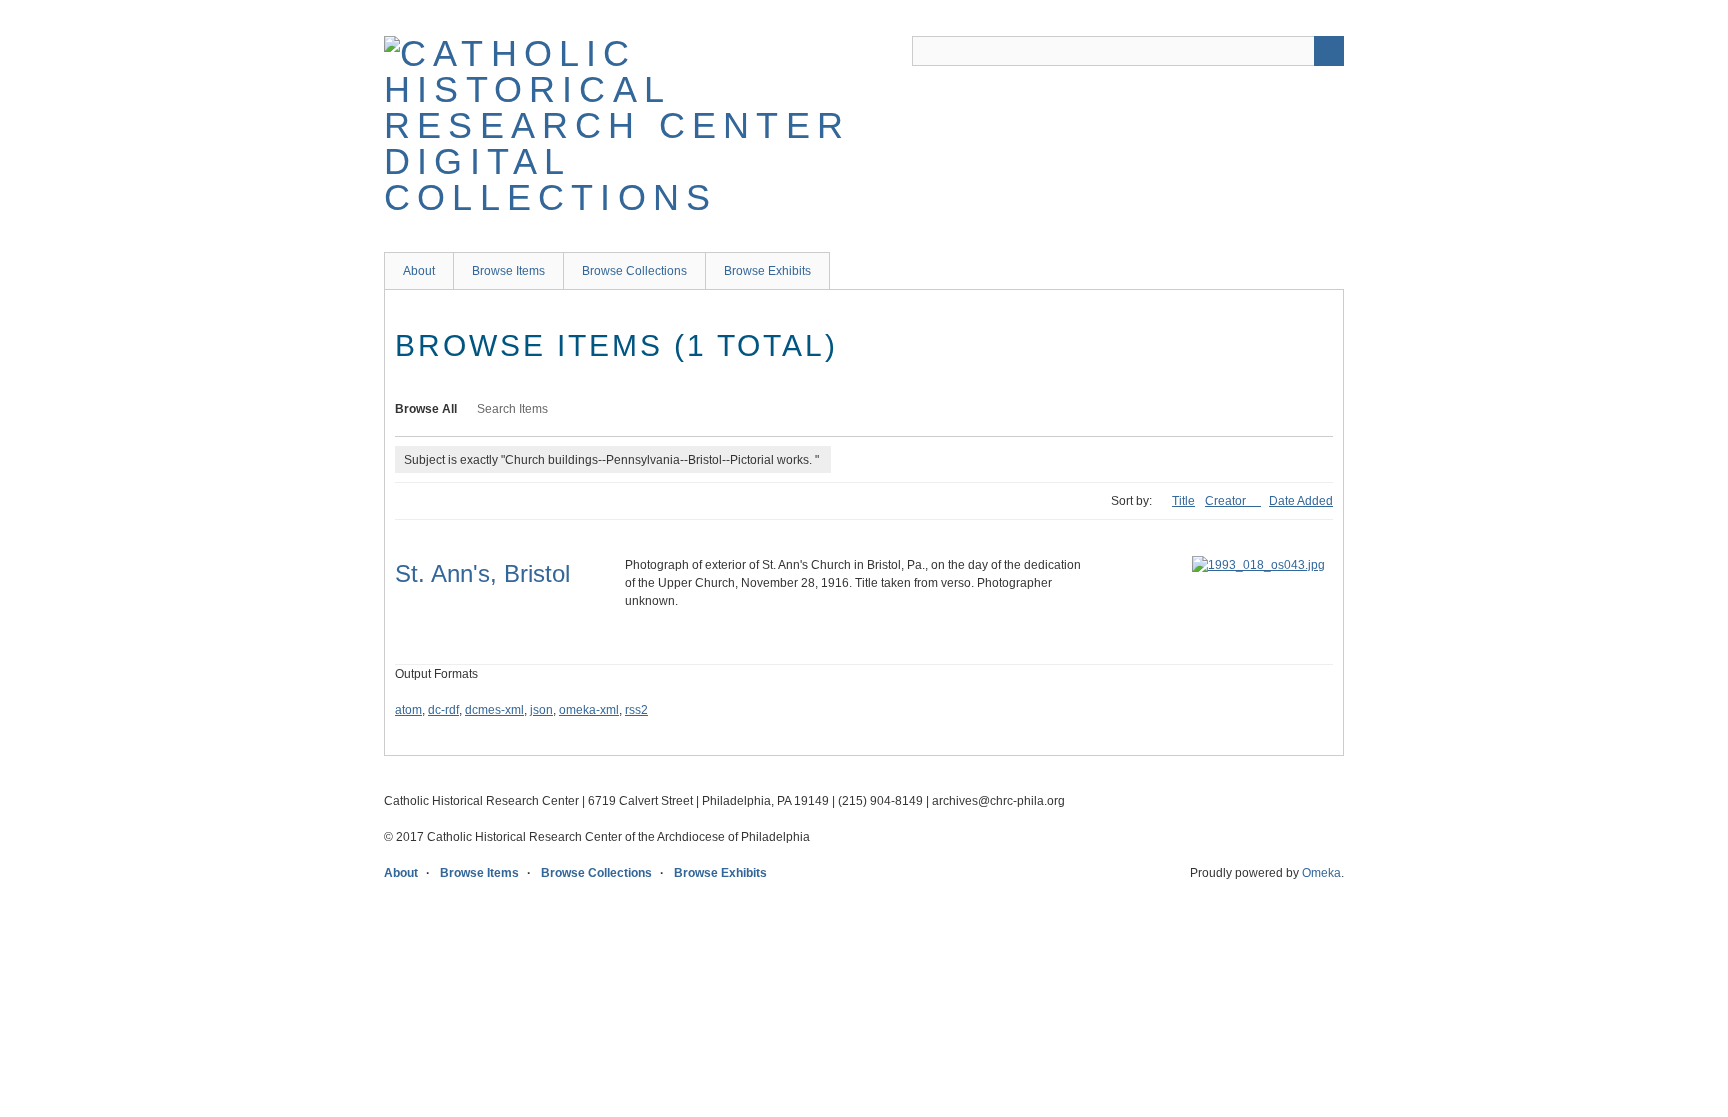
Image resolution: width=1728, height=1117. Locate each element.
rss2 (636, 710)
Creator (1227, 501)
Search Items (512, 409)
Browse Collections (634, 271)
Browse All (426, 409)
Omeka (1321, 873)
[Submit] (1329, 51)
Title (1183, 501)
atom (408, 710)
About (419, 271)
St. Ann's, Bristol (482, 573)
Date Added (1301, 501)
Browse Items (508, 271)
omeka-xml (589, 710)
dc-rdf (443, 710)
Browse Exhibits (767, 271)
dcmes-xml (494, 710)
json (541, 710)
